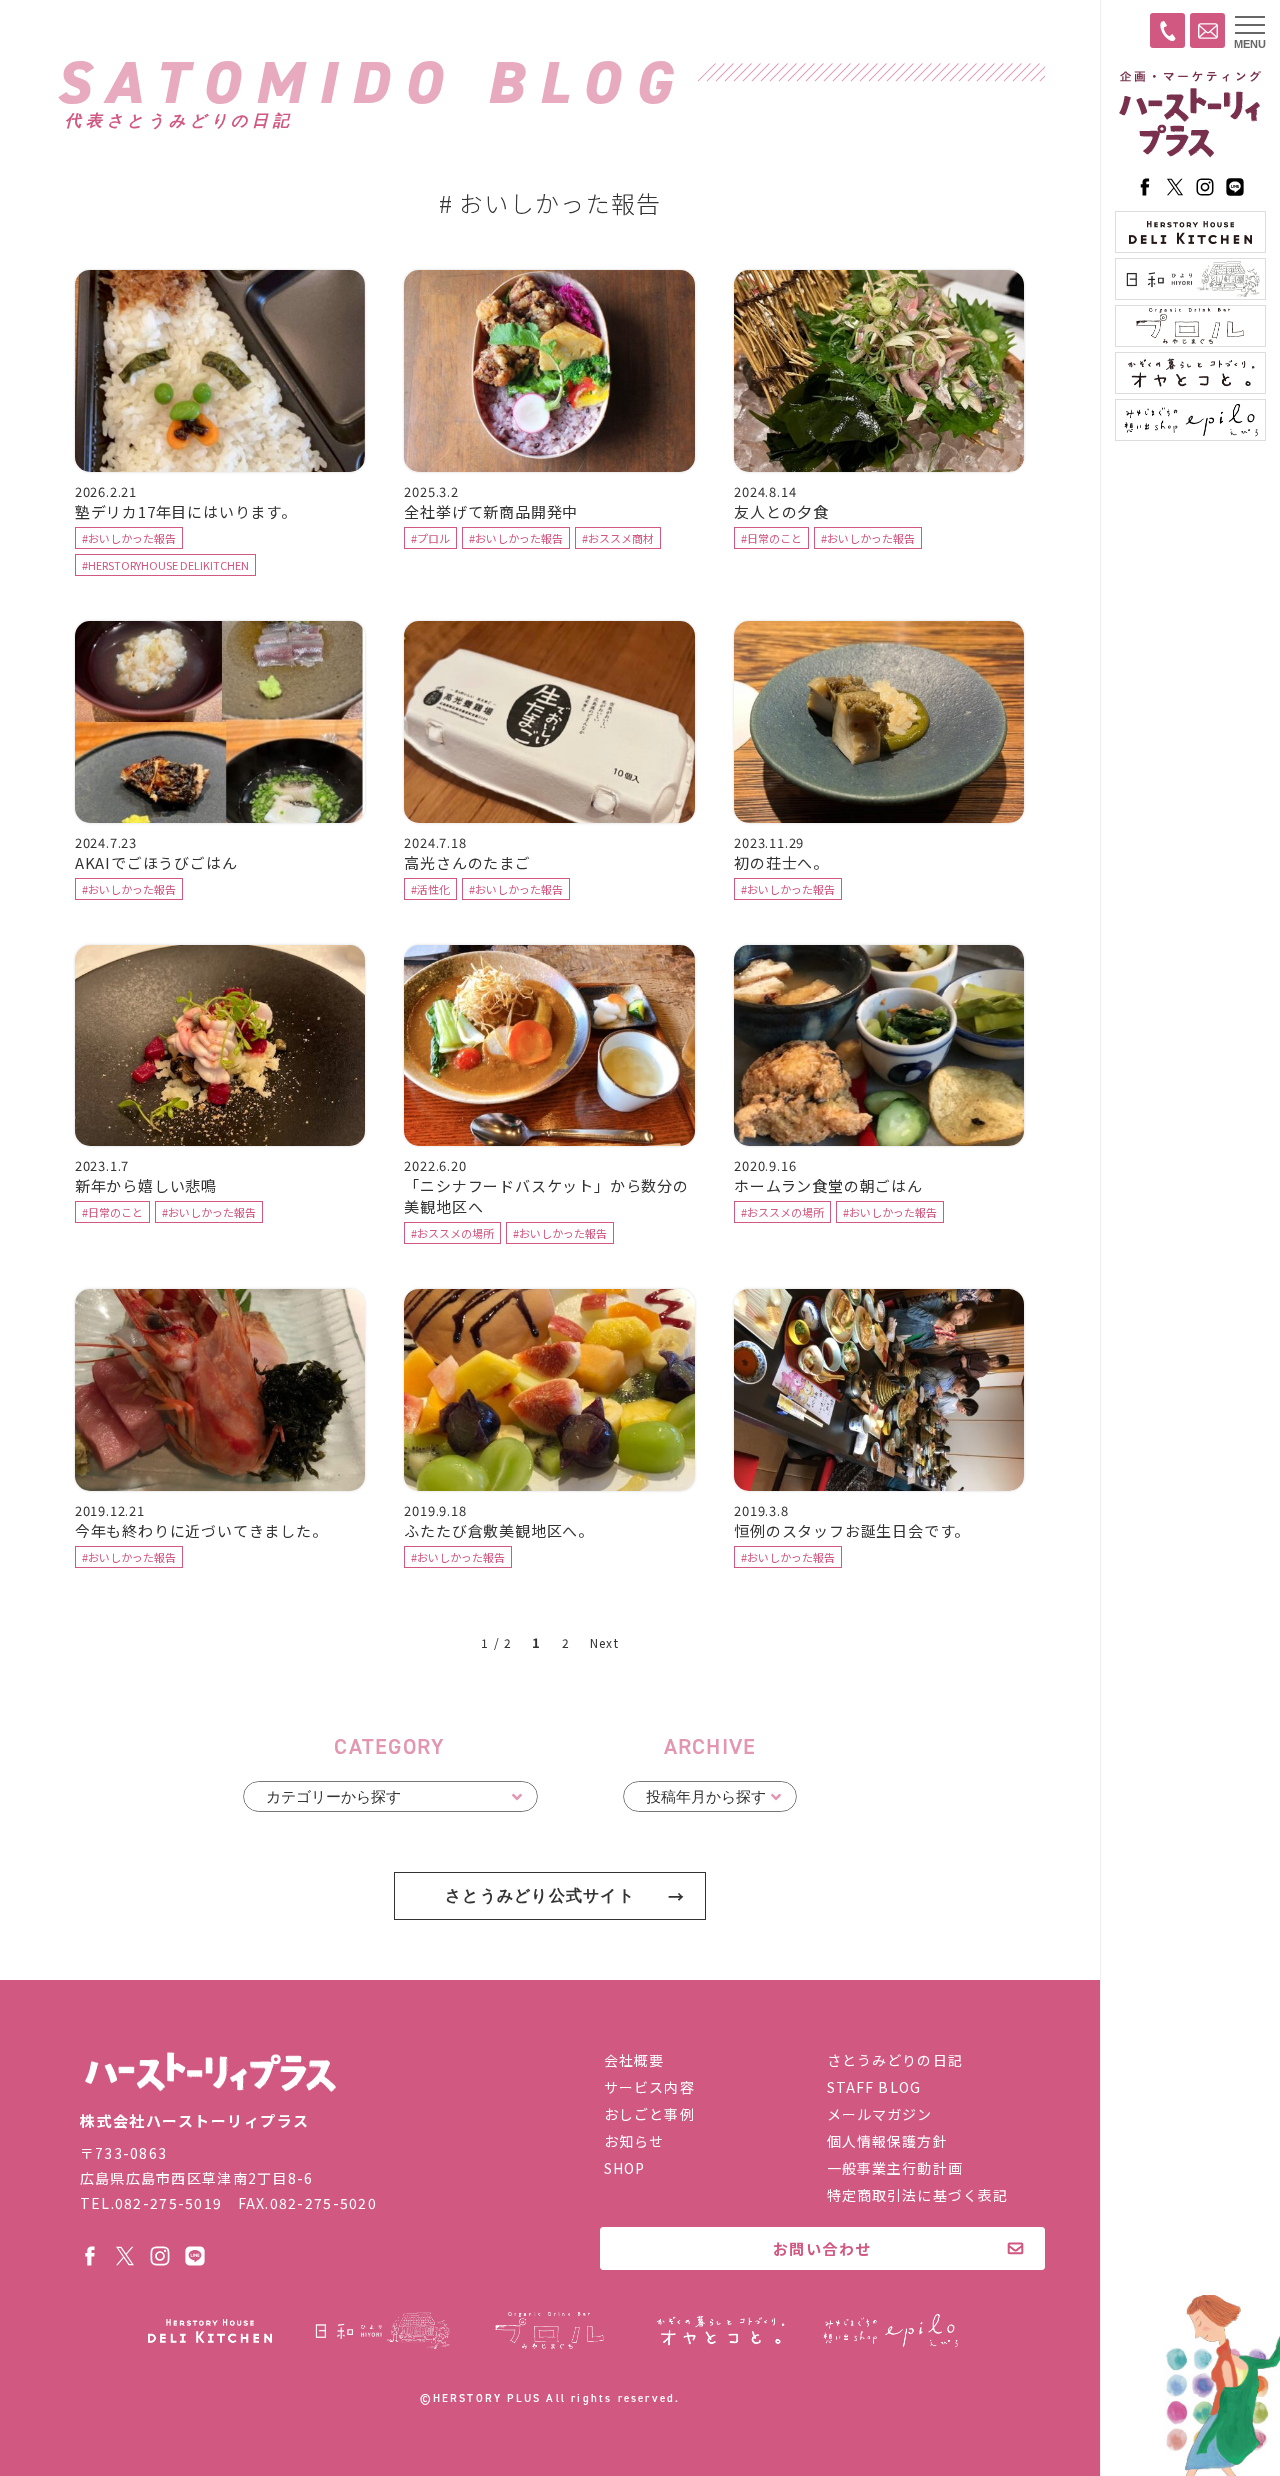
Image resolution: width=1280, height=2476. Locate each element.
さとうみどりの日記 (895, 2060)
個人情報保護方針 (887, 2141)
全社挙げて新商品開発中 (491, 511)
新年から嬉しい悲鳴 (146, 1185)
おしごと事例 (649, 2114)
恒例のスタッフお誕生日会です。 (852, 1530)
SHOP (624, 2168)
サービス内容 (649, 2087)
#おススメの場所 (452, 1233)
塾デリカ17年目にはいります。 (186, 511)
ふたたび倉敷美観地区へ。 (499, 1530)
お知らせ (634, 2141)
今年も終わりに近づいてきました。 (201, 1530)
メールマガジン (880, 2114)
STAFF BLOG (874, 2087)
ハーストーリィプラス (1190, 115)
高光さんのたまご (467, 862)
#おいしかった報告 (129, 538)
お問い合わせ (822, 2248)
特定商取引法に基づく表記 (917, 2195)
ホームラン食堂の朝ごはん (828, 1185)
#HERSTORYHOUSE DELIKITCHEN (165, 565)
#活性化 (430, 889)
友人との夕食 (781, 511)
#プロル (430, 538)
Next (604, 1642)
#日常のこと (771, 538)
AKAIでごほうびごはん (156, 862)
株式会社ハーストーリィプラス (210, 2072)
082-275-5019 (168, 2203)
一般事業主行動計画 (895, 2168)
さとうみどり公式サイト (540, 1895)
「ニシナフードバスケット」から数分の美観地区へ (546, 1196)
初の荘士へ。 (781, 862)
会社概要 (634, 2060)
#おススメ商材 (618, 538)
